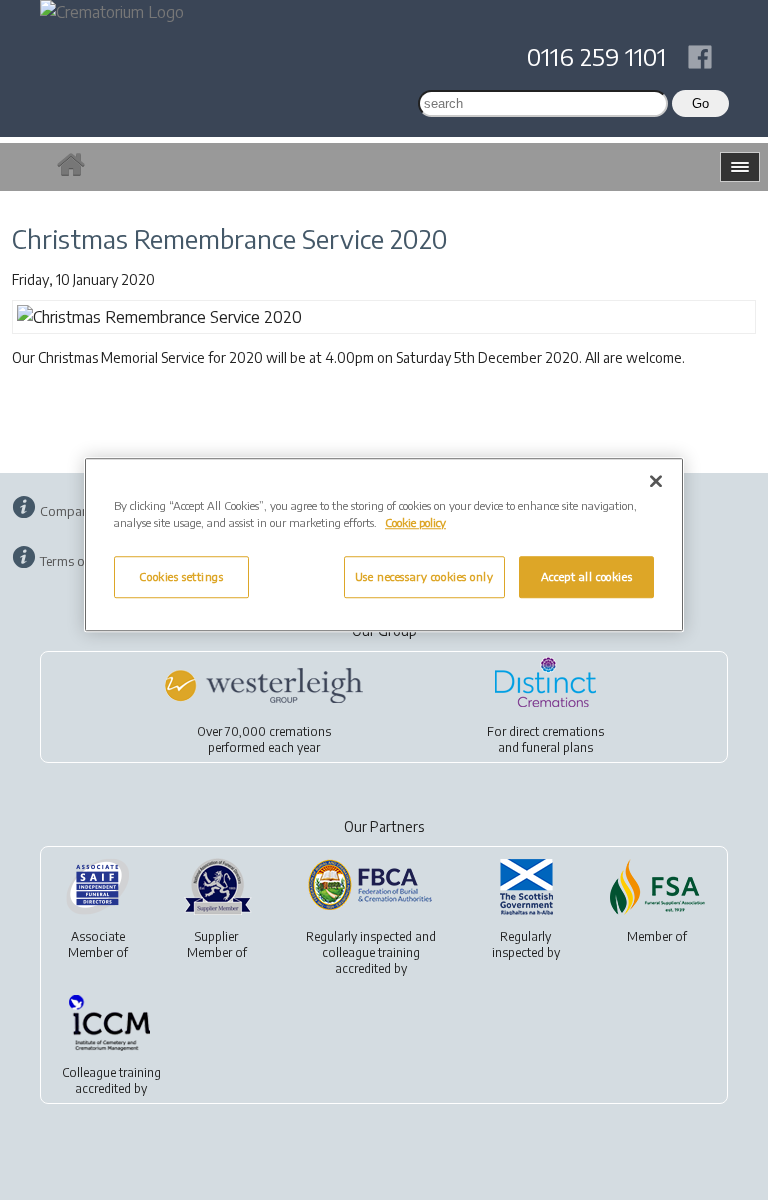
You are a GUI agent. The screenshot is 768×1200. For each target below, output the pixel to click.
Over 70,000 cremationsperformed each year (264, 739)
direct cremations (556, 731)
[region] (384, 544)
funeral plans (557, 747)
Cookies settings (181, 576)
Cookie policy (415, 522)
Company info (81, 511)
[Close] (656, 481)
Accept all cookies (586, 576)
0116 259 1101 (596, 56)
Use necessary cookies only (424, 576)
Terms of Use (77, 561)
